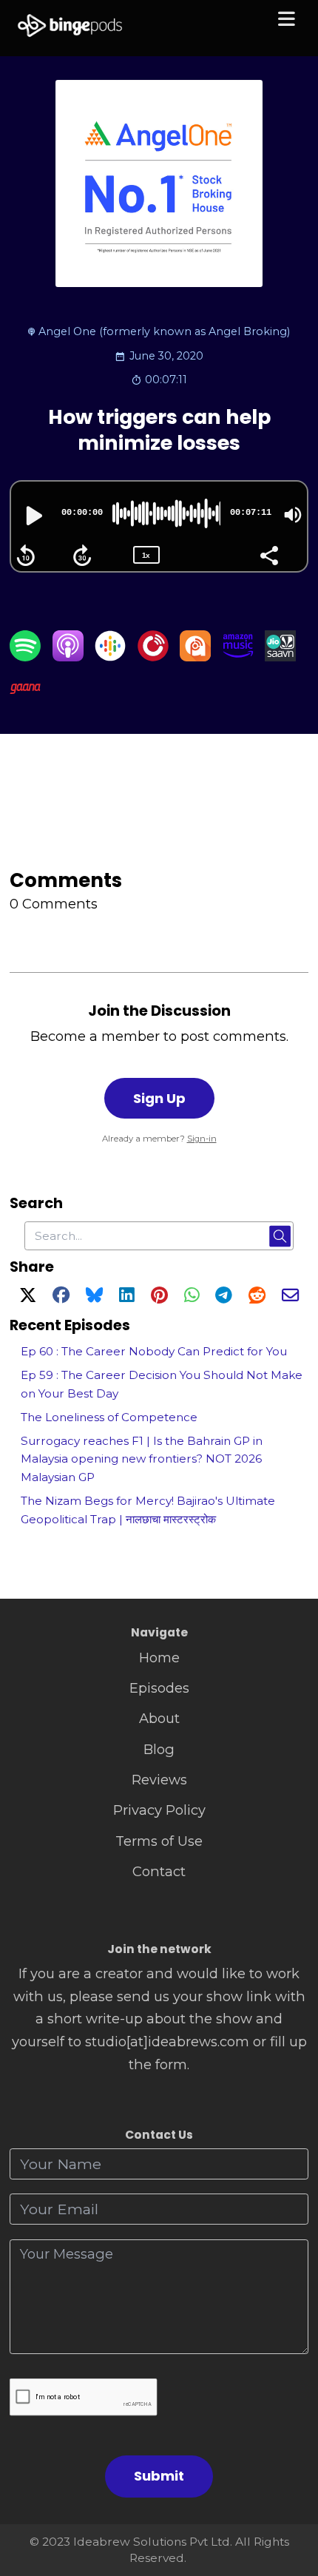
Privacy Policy (159, 1810)
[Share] (268, 554)
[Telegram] (224, 1297)
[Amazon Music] (238, 657)
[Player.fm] (153, 657)
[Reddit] (257, 1297)
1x (146, 555)
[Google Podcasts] (110, 657)
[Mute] (293, 515)
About (159, 1718)
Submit (159, 2476)
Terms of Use (159, 1841)
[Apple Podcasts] (68, 657)
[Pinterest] (159, 1297)
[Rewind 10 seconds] (26, 556)
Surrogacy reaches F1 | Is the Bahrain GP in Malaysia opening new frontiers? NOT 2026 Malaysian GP (142, 1459)
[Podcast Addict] (195, 657)
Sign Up (159, 1098)
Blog (159, 1749)
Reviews (159, 1780)
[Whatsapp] (192, 1297)
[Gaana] (25, 699)
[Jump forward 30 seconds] (82, 556)
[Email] (290, 1297)
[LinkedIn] (126, 1297)
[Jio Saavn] (280, 657)
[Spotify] (25, 657)
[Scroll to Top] (290, 2499)
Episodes (159, 1688)
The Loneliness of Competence (109, 1417)
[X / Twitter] (28, 1297)
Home (159, 1658)
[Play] (33, 516)
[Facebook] (61, 1297)
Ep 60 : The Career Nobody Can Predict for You (154, 1351)
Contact (159, 1871)
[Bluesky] (94, 1297)
